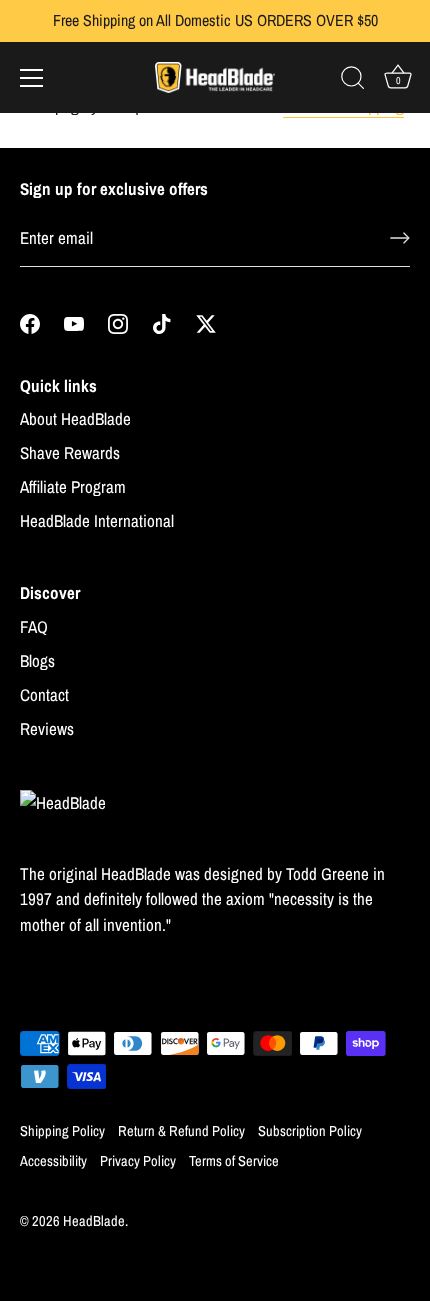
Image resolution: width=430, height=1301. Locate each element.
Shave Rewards (70, 452)
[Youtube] (74, 322)
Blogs (37, 660)
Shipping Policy (62, 1131)
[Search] (353, 81)
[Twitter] (206, 322)
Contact (44, 694)
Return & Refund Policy (181, 1131)
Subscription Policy (310, 1131)
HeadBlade (94, 1221)
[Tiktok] (162, 322)
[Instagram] (118, 322)
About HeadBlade (75, 418)
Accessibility (53, 1161)
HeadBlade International (97, 520)
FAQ (34, 626)
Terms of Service (234, 1161)
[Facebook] (30, 322)
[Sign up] (400, 238)
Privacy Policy (138, 1161)
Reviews (47, 728)
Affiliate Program (73, 486)
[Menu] (32, 78)
